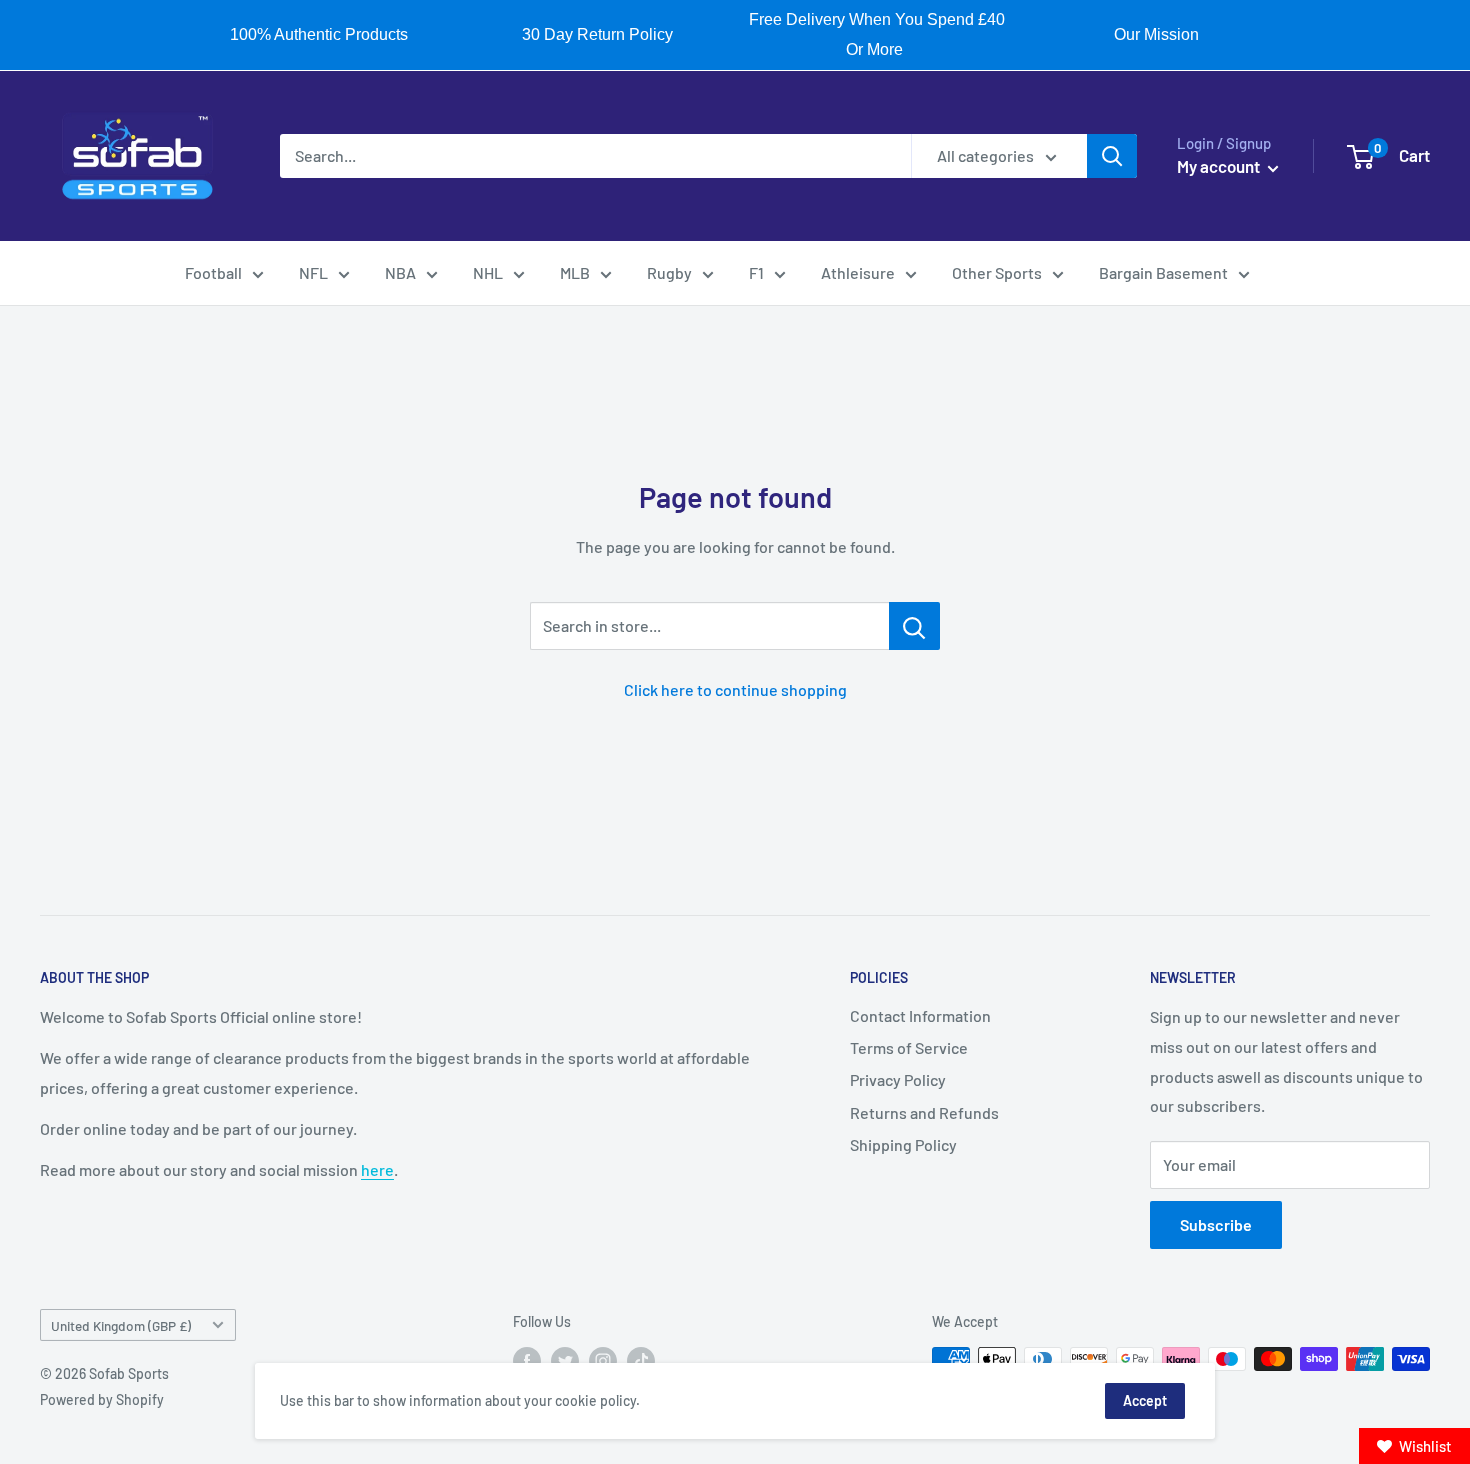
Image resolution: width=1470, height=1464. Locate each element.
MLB (575, 272)
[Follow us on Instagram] (603, 1361)
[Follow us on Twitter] (565, 1361)
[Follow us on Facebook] (527, 1361)
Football (213, 272)
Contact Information (920, 1015)
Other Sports (997, 272)
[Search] (1112, 156)
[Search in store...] (914, 626)
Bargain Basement (1163, 272)
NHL (488, 272)
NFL (313, 272)
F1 (756, 272)
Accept (1145, 1400)
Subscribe (1216, 1224)
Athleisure (858, 272)
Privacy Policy (898, 1079)
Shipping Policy (903, 1144)
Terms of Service (909, 1047)
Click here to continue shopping (735, 689)
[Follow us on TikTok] (641, 1361)
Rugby (669, 272)
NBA (400, 272)
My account (1220, 166)
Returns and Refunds (924, 1112)
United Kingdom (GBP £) (121, 1325)
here (377, 1169)
